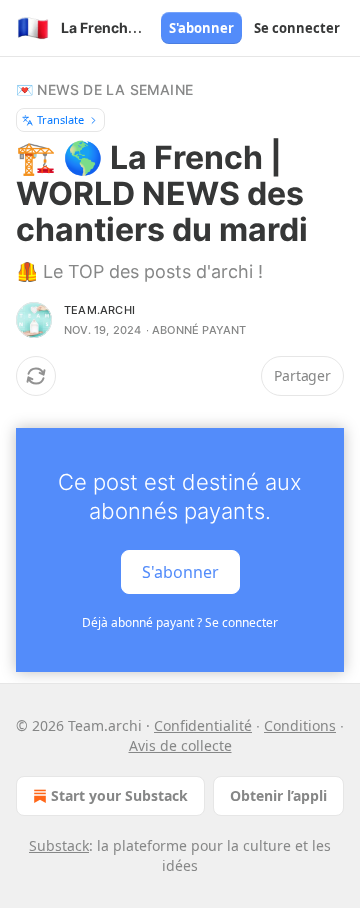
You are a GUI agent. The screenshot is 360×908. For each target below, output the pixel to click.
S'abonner (201, 28)
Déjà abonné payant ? (180, 622)
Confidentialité (203, 725)
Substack (59, 845)
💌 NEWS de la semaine (104, 89)
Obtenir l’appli (278, 795)
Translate (60, 119)
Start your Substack (119, 795)
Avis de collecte (180, 745)
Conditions (300, 725)
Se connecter (297, 28)
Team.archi (99, 310)
